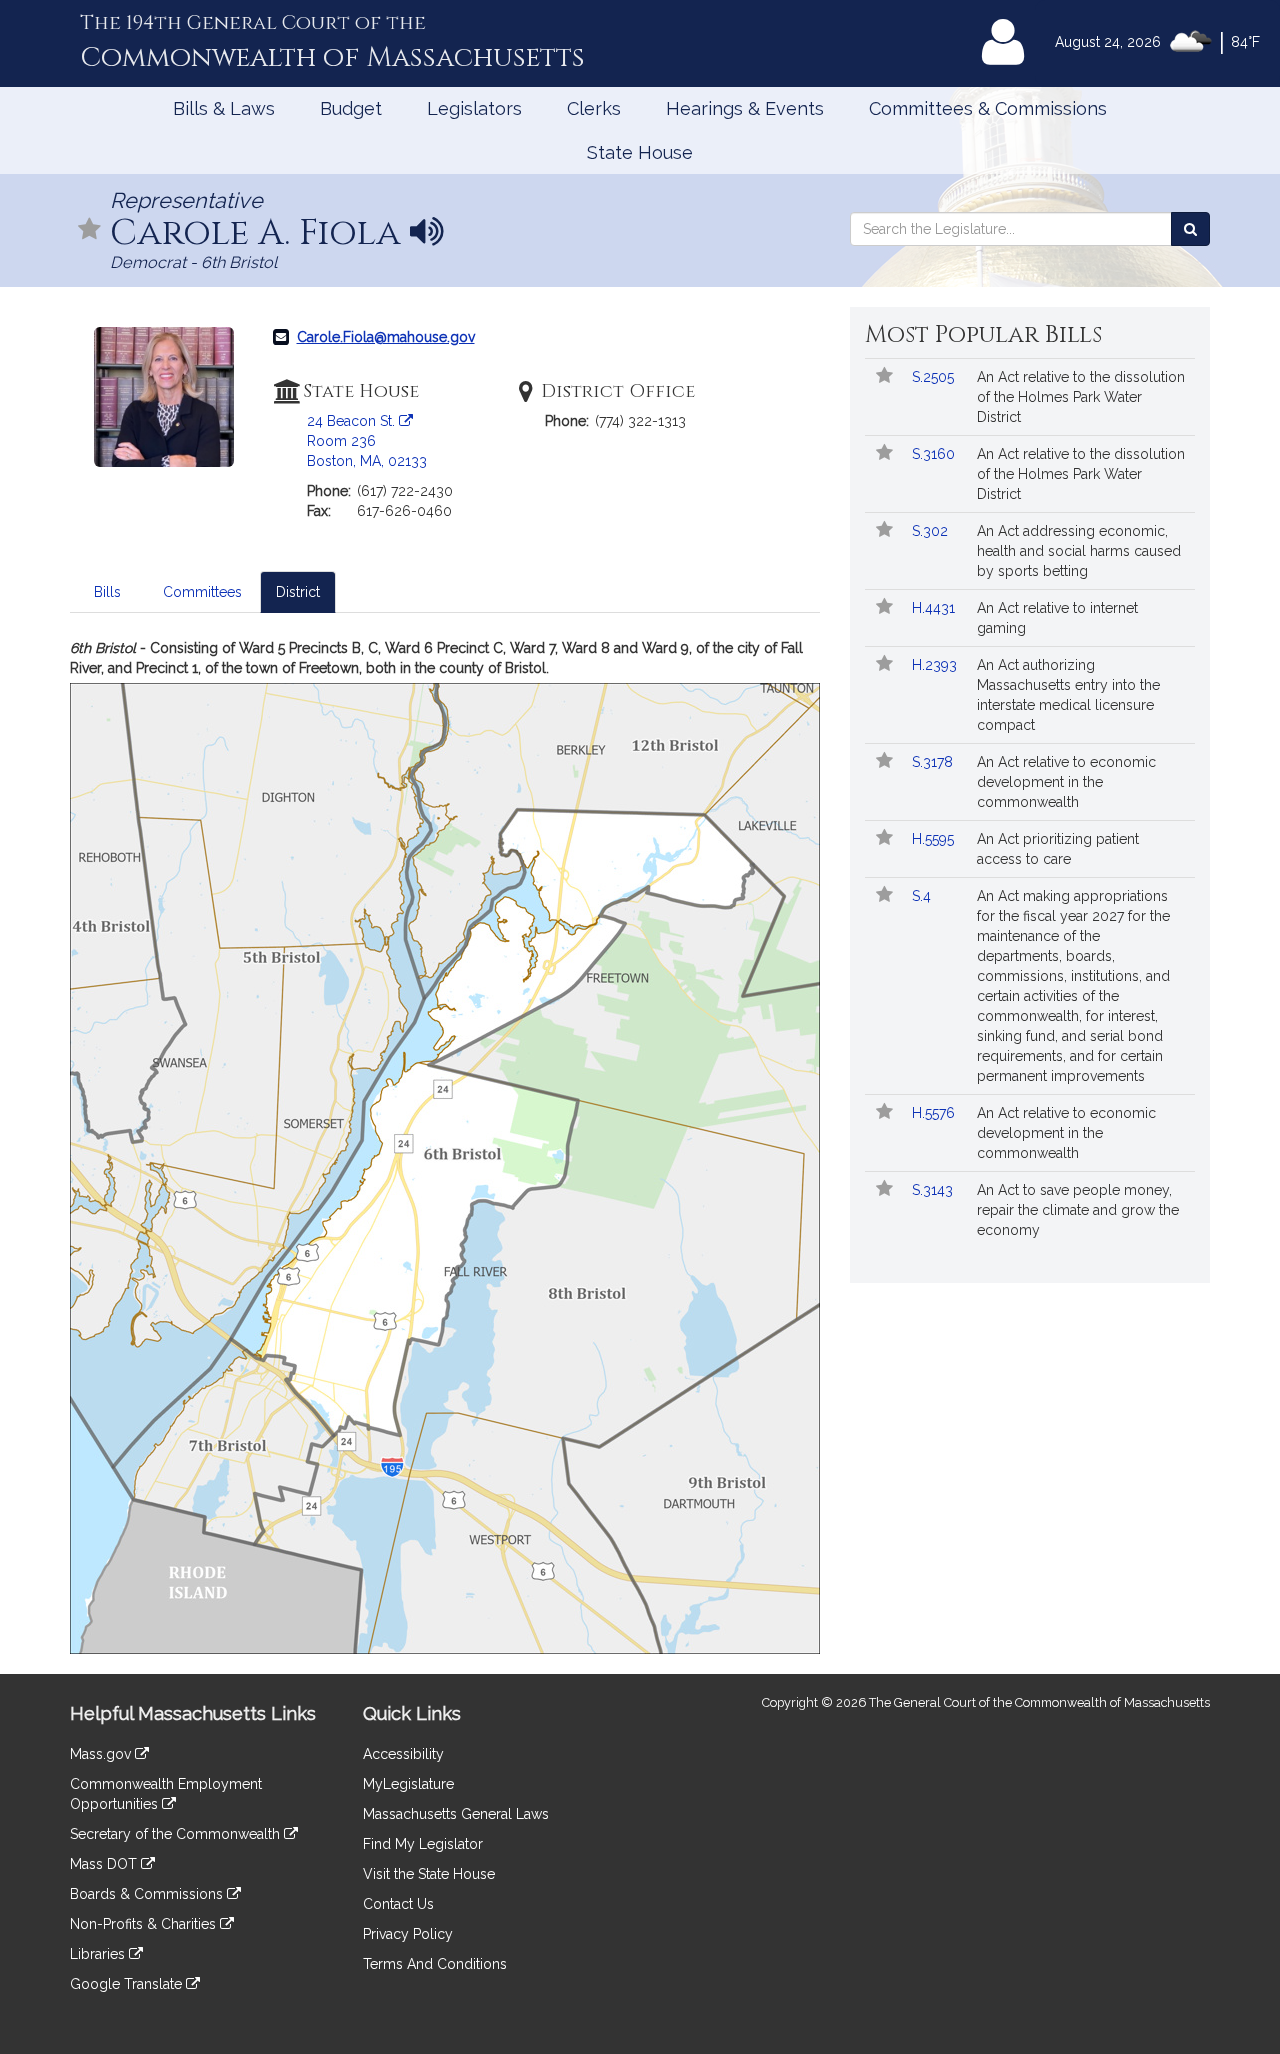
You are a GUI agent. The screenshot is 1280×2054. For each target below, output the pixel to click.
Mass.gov (102, 1754)
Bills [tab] (107, 592)
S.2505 (935, 377)
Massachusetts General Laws (456, 1814)
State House (640, 152)
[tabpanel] (445, 1146)
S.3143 (934, 1190)
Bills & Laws (224, 108)
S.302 (932, 531)
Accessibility (403, 1754)
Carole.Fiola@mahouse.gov (386, 337)
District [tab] (298, 592)
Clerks (594, 108)
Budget (351, 108)
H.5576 (935, 1113)
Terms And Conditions (435, 1964)
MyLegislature (408, 1784)
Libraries (99, 1954)
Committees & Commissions (988, 108)
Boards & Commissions (148, 1894)
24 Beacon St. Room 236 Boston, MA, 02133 (367, 441)
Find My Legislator (423, 1844)
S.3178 (934, 762)
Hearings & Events (745, 108)
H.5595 (935, 839)
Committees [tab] (202, 592)
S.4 (923, 896)
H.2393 (936, 665)
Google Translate (128, 1984)
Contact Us (398, 1904)
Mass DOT (105, 1864)
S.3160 (935, 454)
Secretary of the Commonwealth (177, 1834)
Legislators (474, 108)
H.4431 (935, 608)
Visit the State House (429, 1874)
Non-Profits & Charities (145, 1924)
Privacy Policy (408, 1934)
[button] (90, 230)
